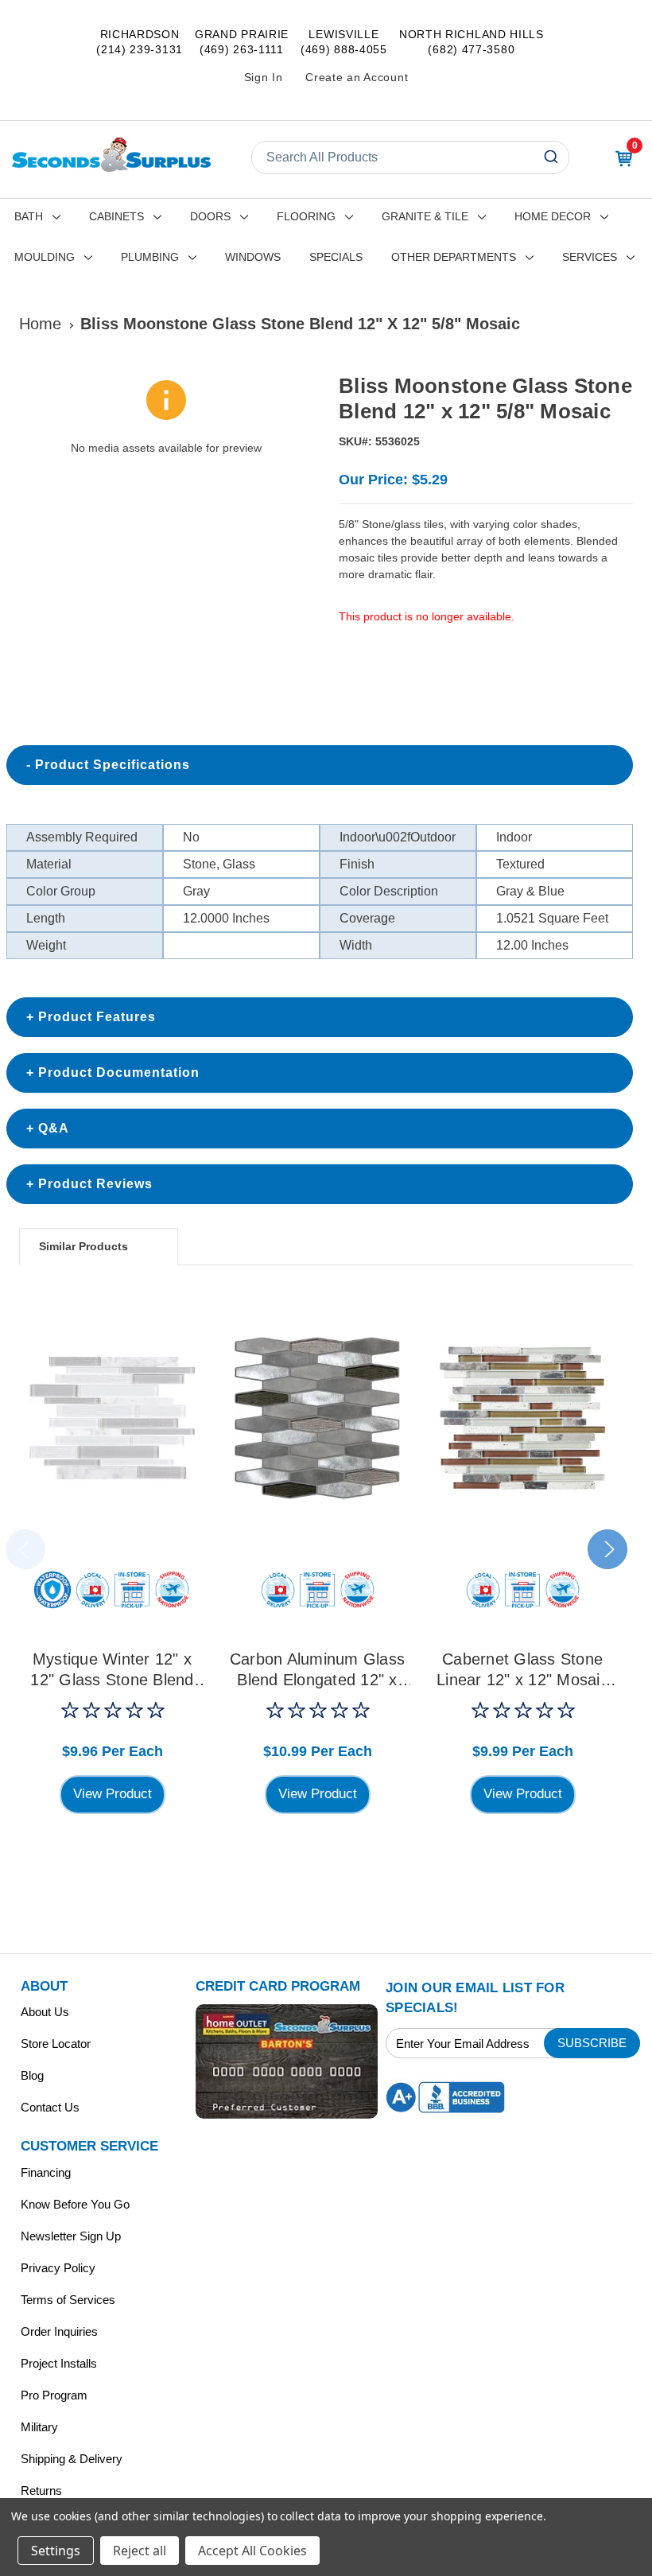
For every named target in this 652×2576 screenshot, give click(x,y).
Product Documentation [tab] (119, 1072)
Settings (56, 2551)
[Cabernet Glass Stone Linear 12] (522, 1418)
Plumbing (150, 257)
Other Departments (454, 257)
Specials (336, 257)
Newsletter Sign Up (71, 2236)
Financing (46, 2172)
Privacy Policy (58, 2268)
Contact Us (50, 2107)
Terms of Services (68, 2300)
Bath (29, 216)
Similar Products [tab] (83, 1246)
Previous (25, 1549)
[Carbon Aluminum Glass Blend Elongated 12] (317, 1418)
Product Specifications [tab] (113, 765)
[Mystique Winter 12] (112, 1418)
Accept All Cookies (252, 2551)
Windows (253, 257)
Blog (32, 2075)
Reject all (140, 2551)
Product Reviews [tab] (95, 1184)
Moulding (45, 257)
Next (607, 1549)
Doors (210, 216)
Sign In (264, 77)
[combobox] (410, 157)
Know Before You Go (75, 2204)
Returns (41, 2491)
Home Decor (553, 216)
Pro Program (54, 2395)
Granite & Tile (425, 216)
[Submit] (553, 157)
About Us (45, 2012)
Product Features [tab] (97, 1017)
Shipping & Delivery (72, 2459)
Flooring (306, 216)
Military (39, 2427)
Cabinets (116, 216)
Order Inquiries (59, 2331)
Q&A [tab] (54, 1128)
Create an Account (357, 77)
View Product (113, 1794)
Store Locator (56, 2044)
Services (590, 257)
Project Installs (59, 2363)
